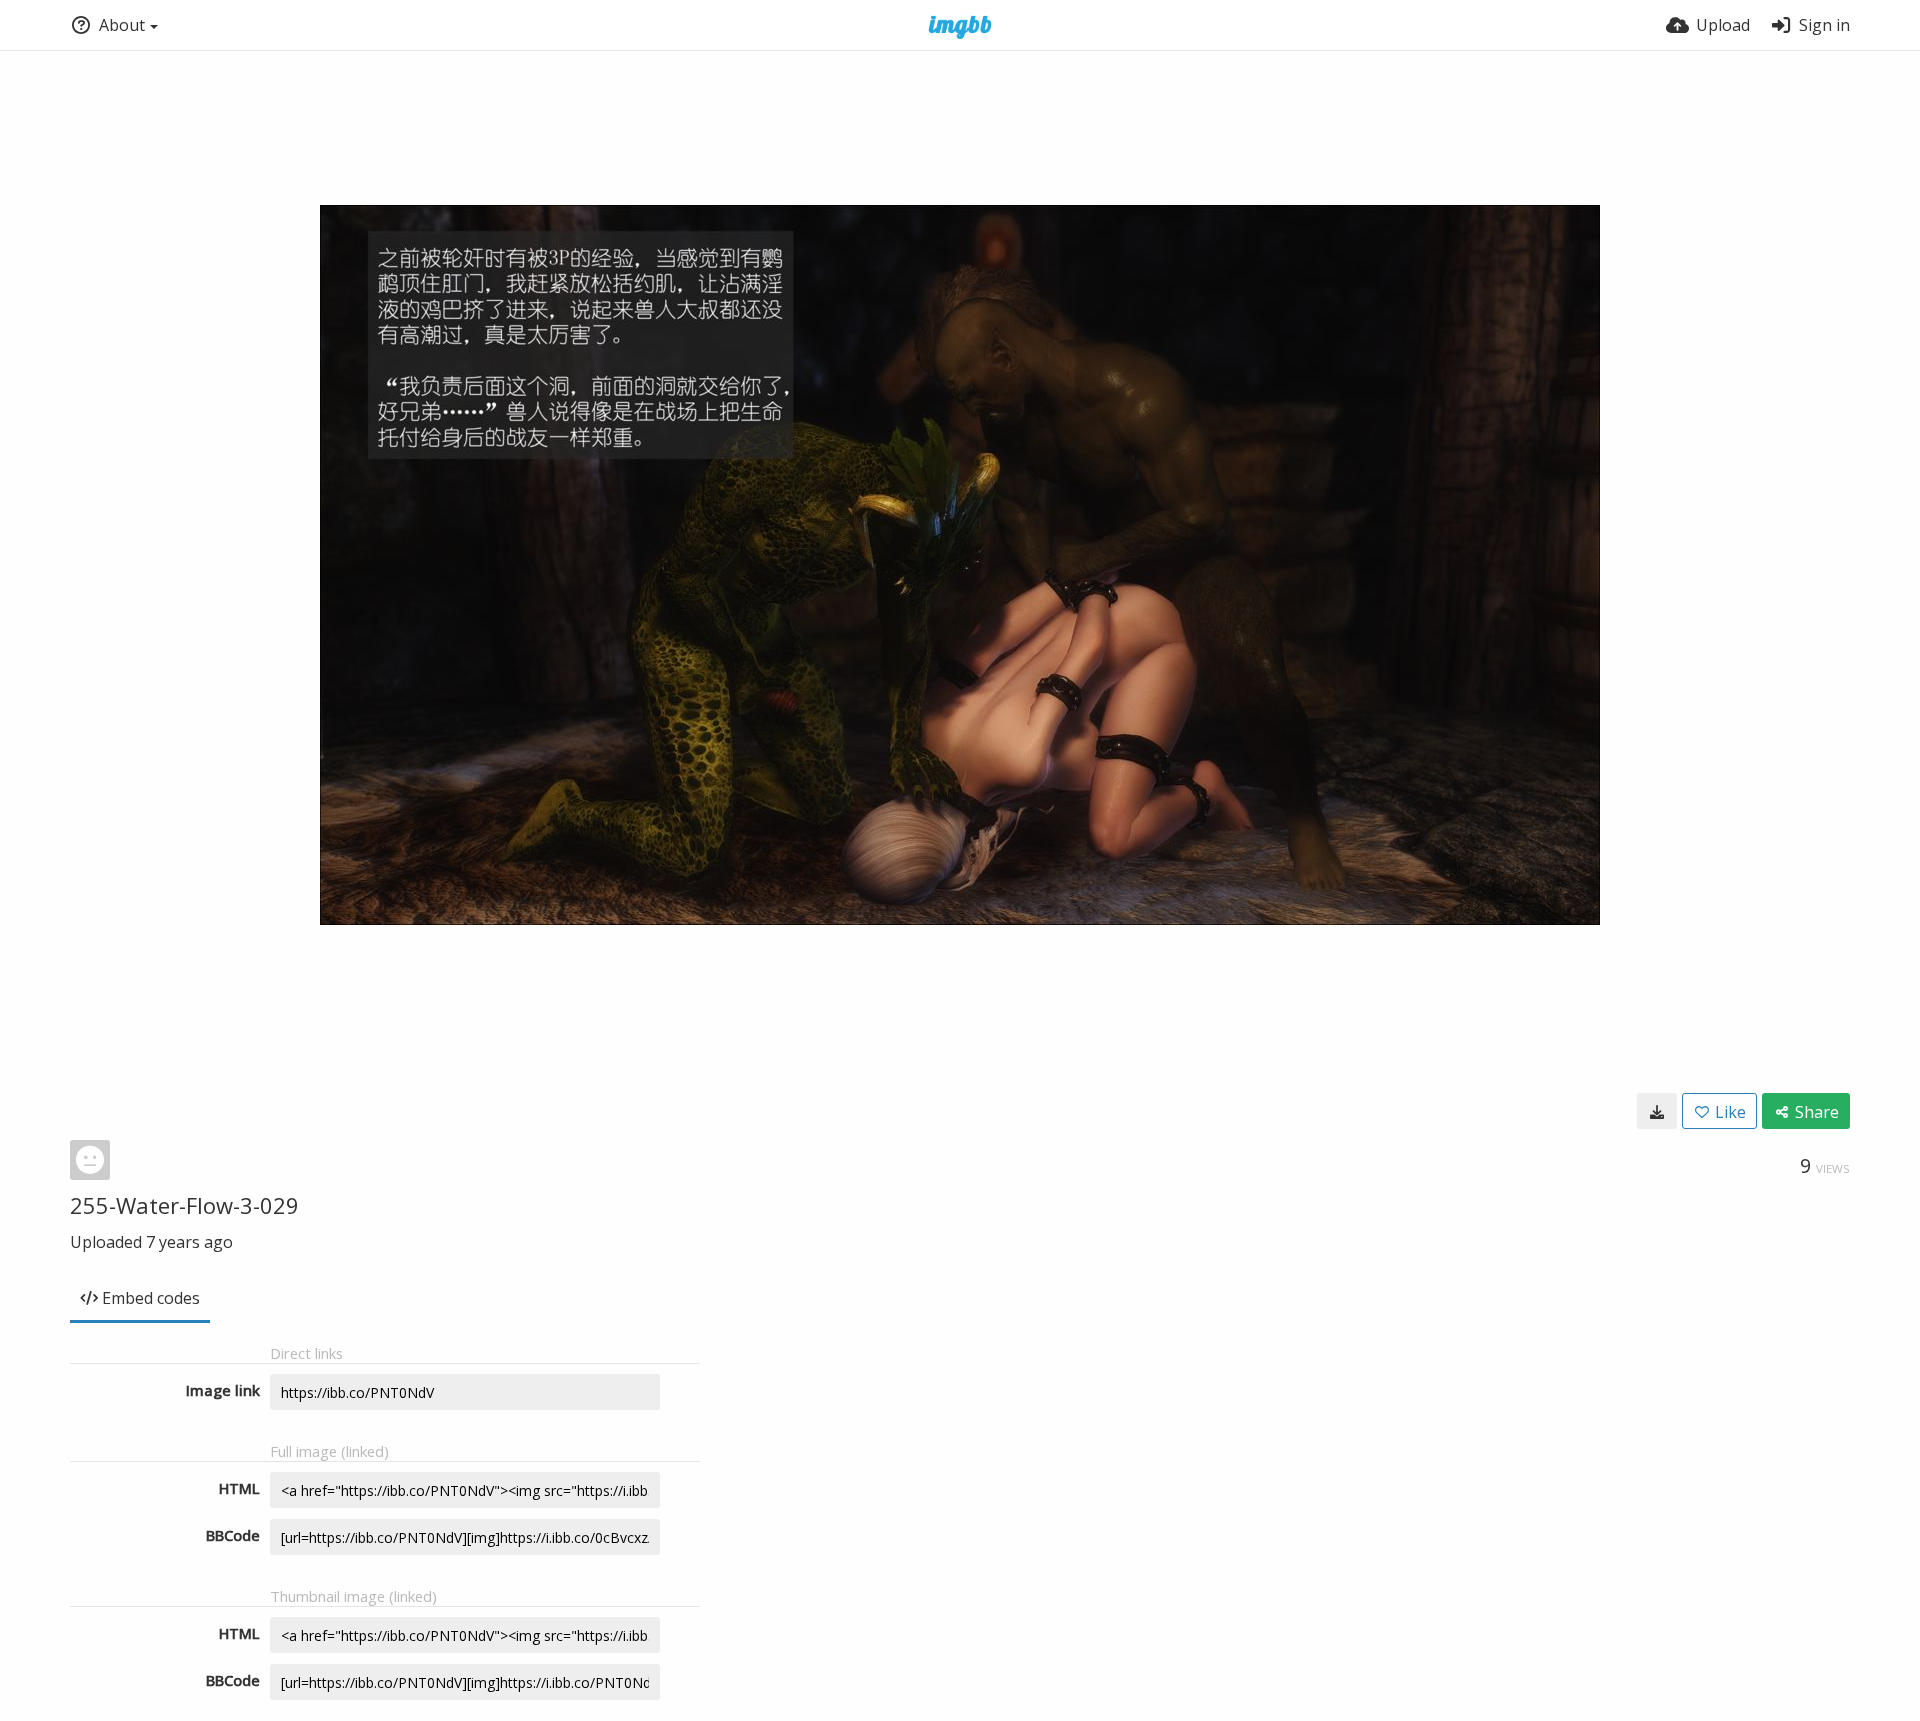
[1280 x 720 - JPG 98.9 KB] (1657, 1111)
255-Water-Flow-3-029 (184, 1205)
